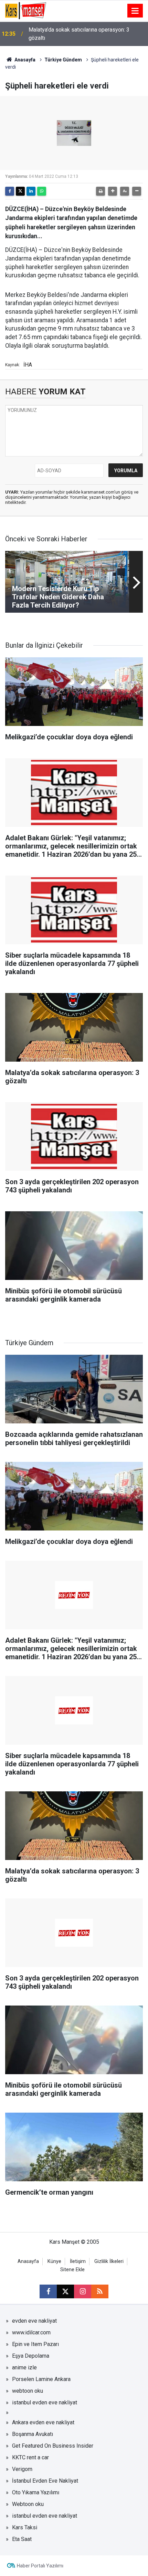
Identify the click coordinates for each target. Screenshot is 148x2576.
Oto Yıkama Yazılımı (36, 2492)
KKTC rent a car (30, 2457)
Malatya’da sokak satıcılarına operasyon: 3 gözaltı (79, 34)
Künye (54, 2261)
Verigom (22, 2469)
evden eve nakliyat (34, 2321)
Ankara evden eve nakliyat (43, 2422)
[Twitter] (20, 191)
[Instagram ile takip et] (83, 2291)
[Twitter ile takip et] (65, 2291)
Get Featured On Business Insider (53, 2446)
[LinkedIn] (31, 191)
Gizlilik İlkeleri (109, 2261)
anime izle (24, 2367)
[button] (113, 191)
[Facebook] (10, 191)
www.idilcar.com (31, 2332)
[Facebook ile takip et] (48, 2291)
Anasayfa (24, 60)
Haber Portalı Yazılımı (40, 2566)
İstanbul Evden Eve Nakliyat (45, 2481)
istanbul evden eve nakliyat (45, 2402)
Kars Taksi (25, 2527)
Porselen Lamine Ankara (41, 2379)
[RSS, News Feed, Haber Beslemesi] (100, 2291)
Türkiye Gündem (63, 60)
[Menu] (135, 11)
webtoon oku (28, 2391)
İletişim (78, 2261)
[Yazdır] (101, 191)
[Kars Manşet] (26, 10)
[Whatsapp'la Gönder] (42, 191)
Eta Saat (22, 2539)
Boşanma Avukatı (33, 2434)
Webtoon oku (28, 2504)
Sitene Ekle (72, 2270)
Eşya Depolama (31, 2356)
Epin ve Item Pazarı (35, 2344)
